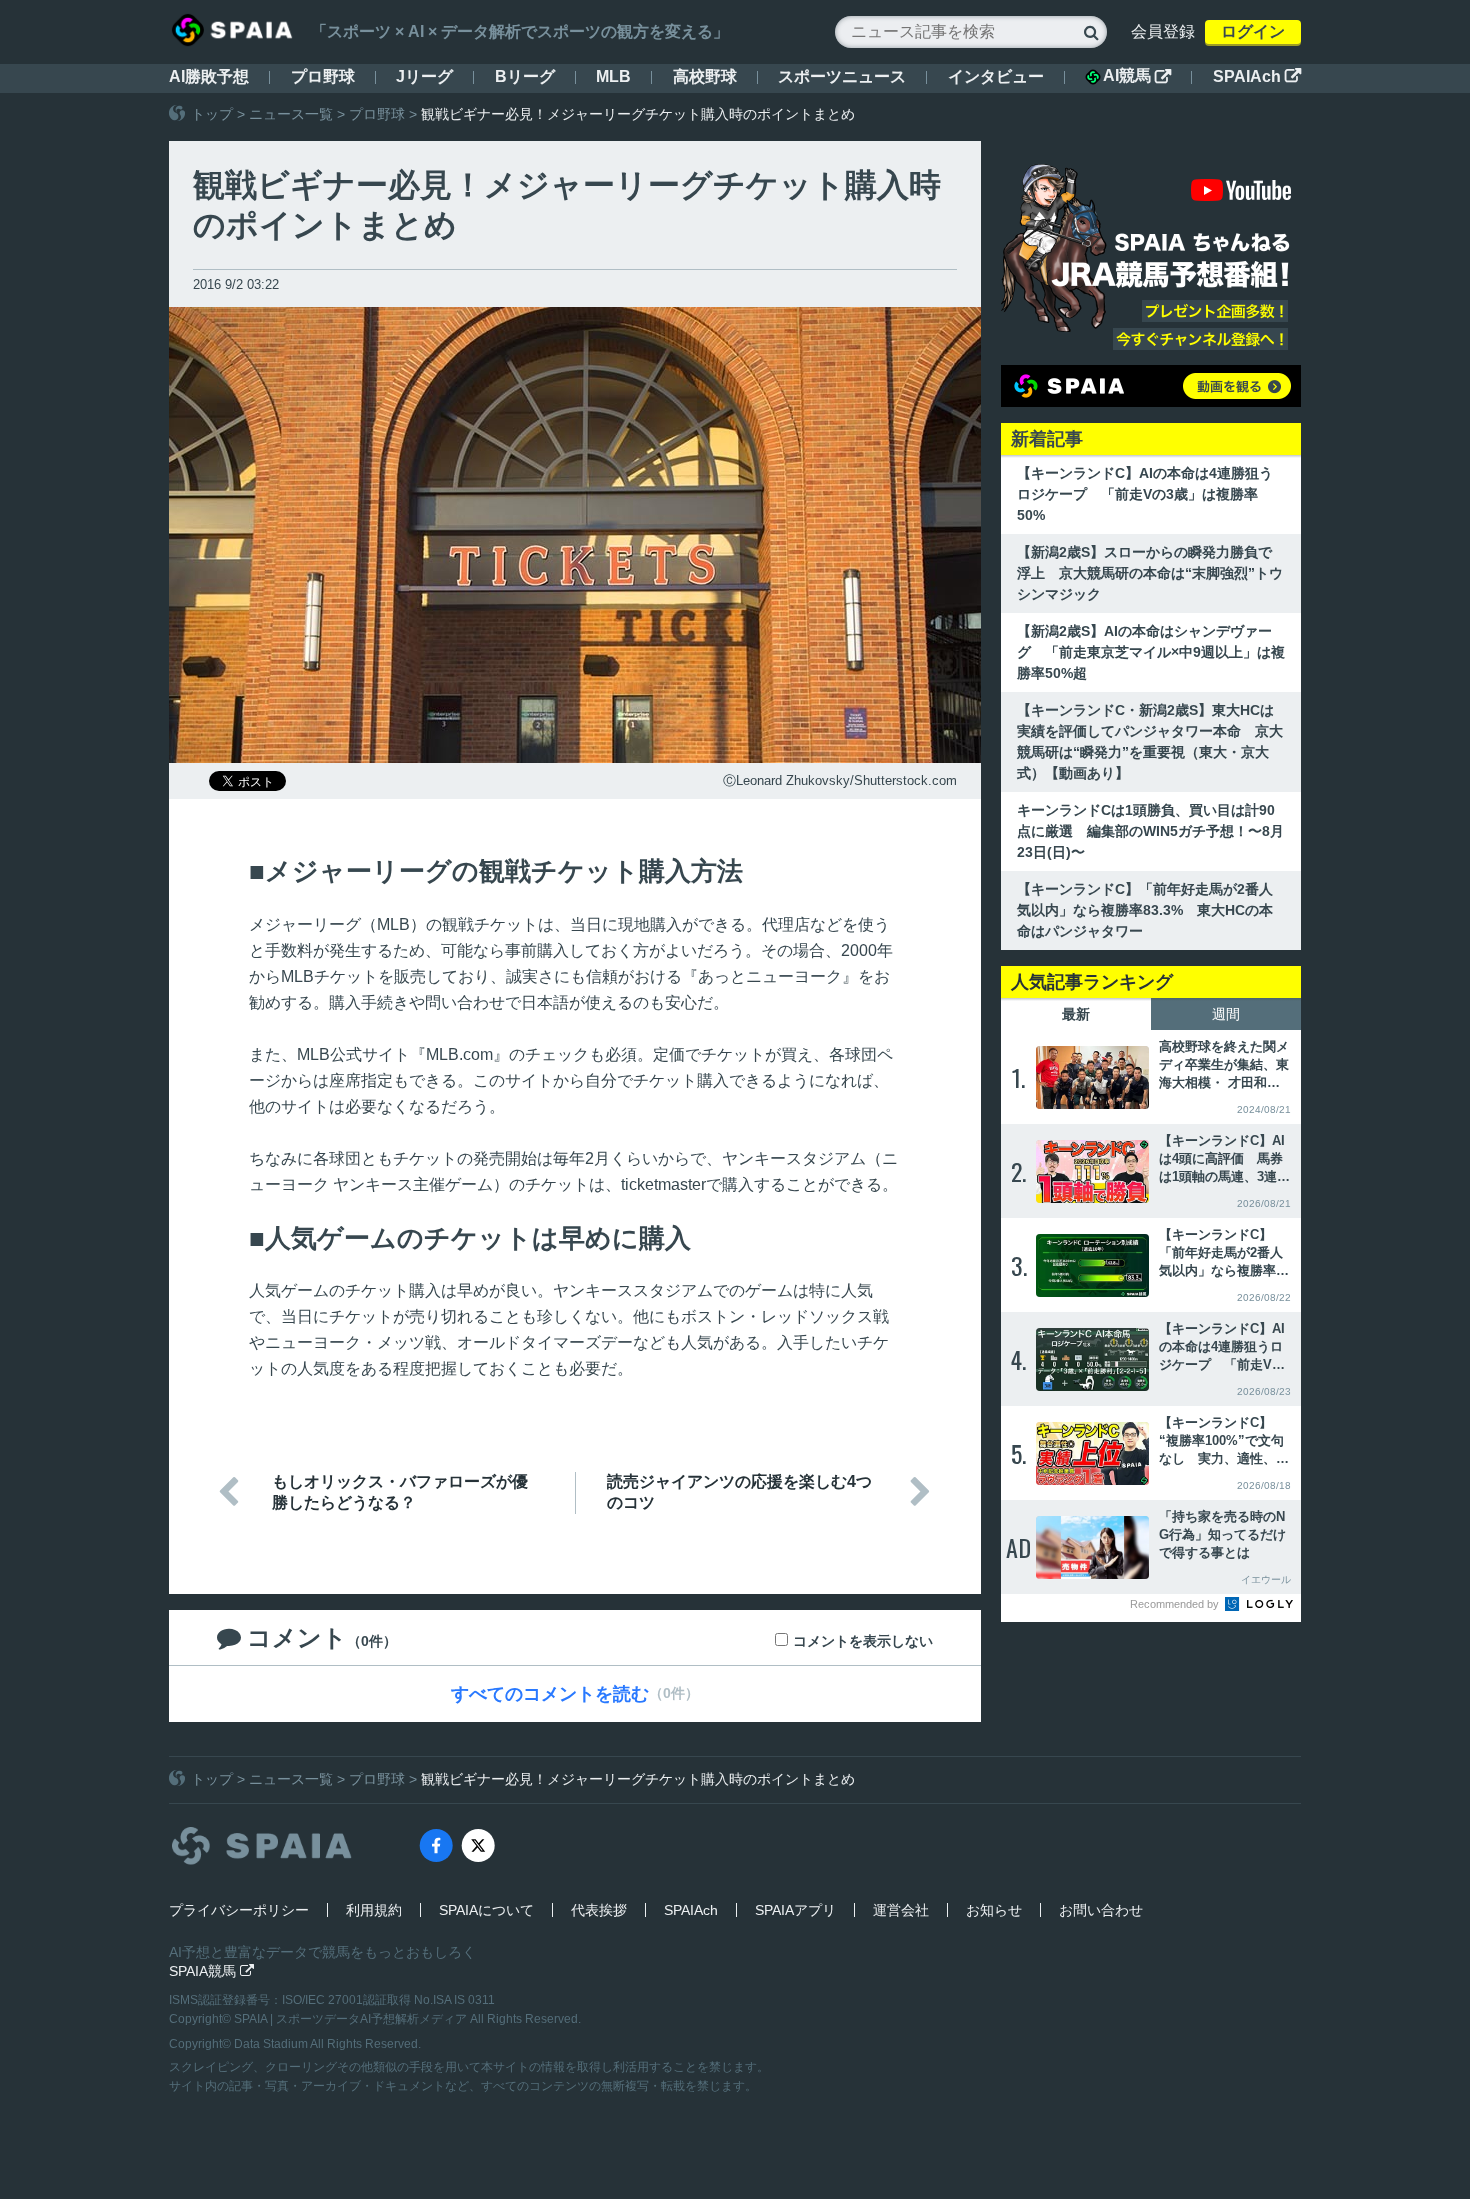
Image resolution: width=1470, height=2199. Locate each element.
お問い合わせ (1101, 1910)
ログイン (1253, 31)
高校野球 (705, 76)
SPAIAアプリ (795, 1910)
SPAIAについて (486, 1910)
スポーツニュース (842, 76)
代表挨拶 (599, 1910)
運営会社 (901, 1910)
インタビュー (996, 76)
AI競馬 (1137, 76)
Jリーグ (424, 76)
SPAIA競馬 (211, 1971)
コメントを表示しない (863, 1641)
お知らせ (994, 1910)
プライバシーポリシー (239, 1910)
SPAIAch (1257, 76)
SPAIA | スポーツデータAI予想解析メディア (352, 2019)
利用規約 (374, 1910)
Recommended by (1176, 1604)
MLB (613, 76)
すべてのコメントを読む (550, 1694)
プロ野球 (323, 76)
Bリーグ (525, 76)
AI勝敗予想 (209, 76)
